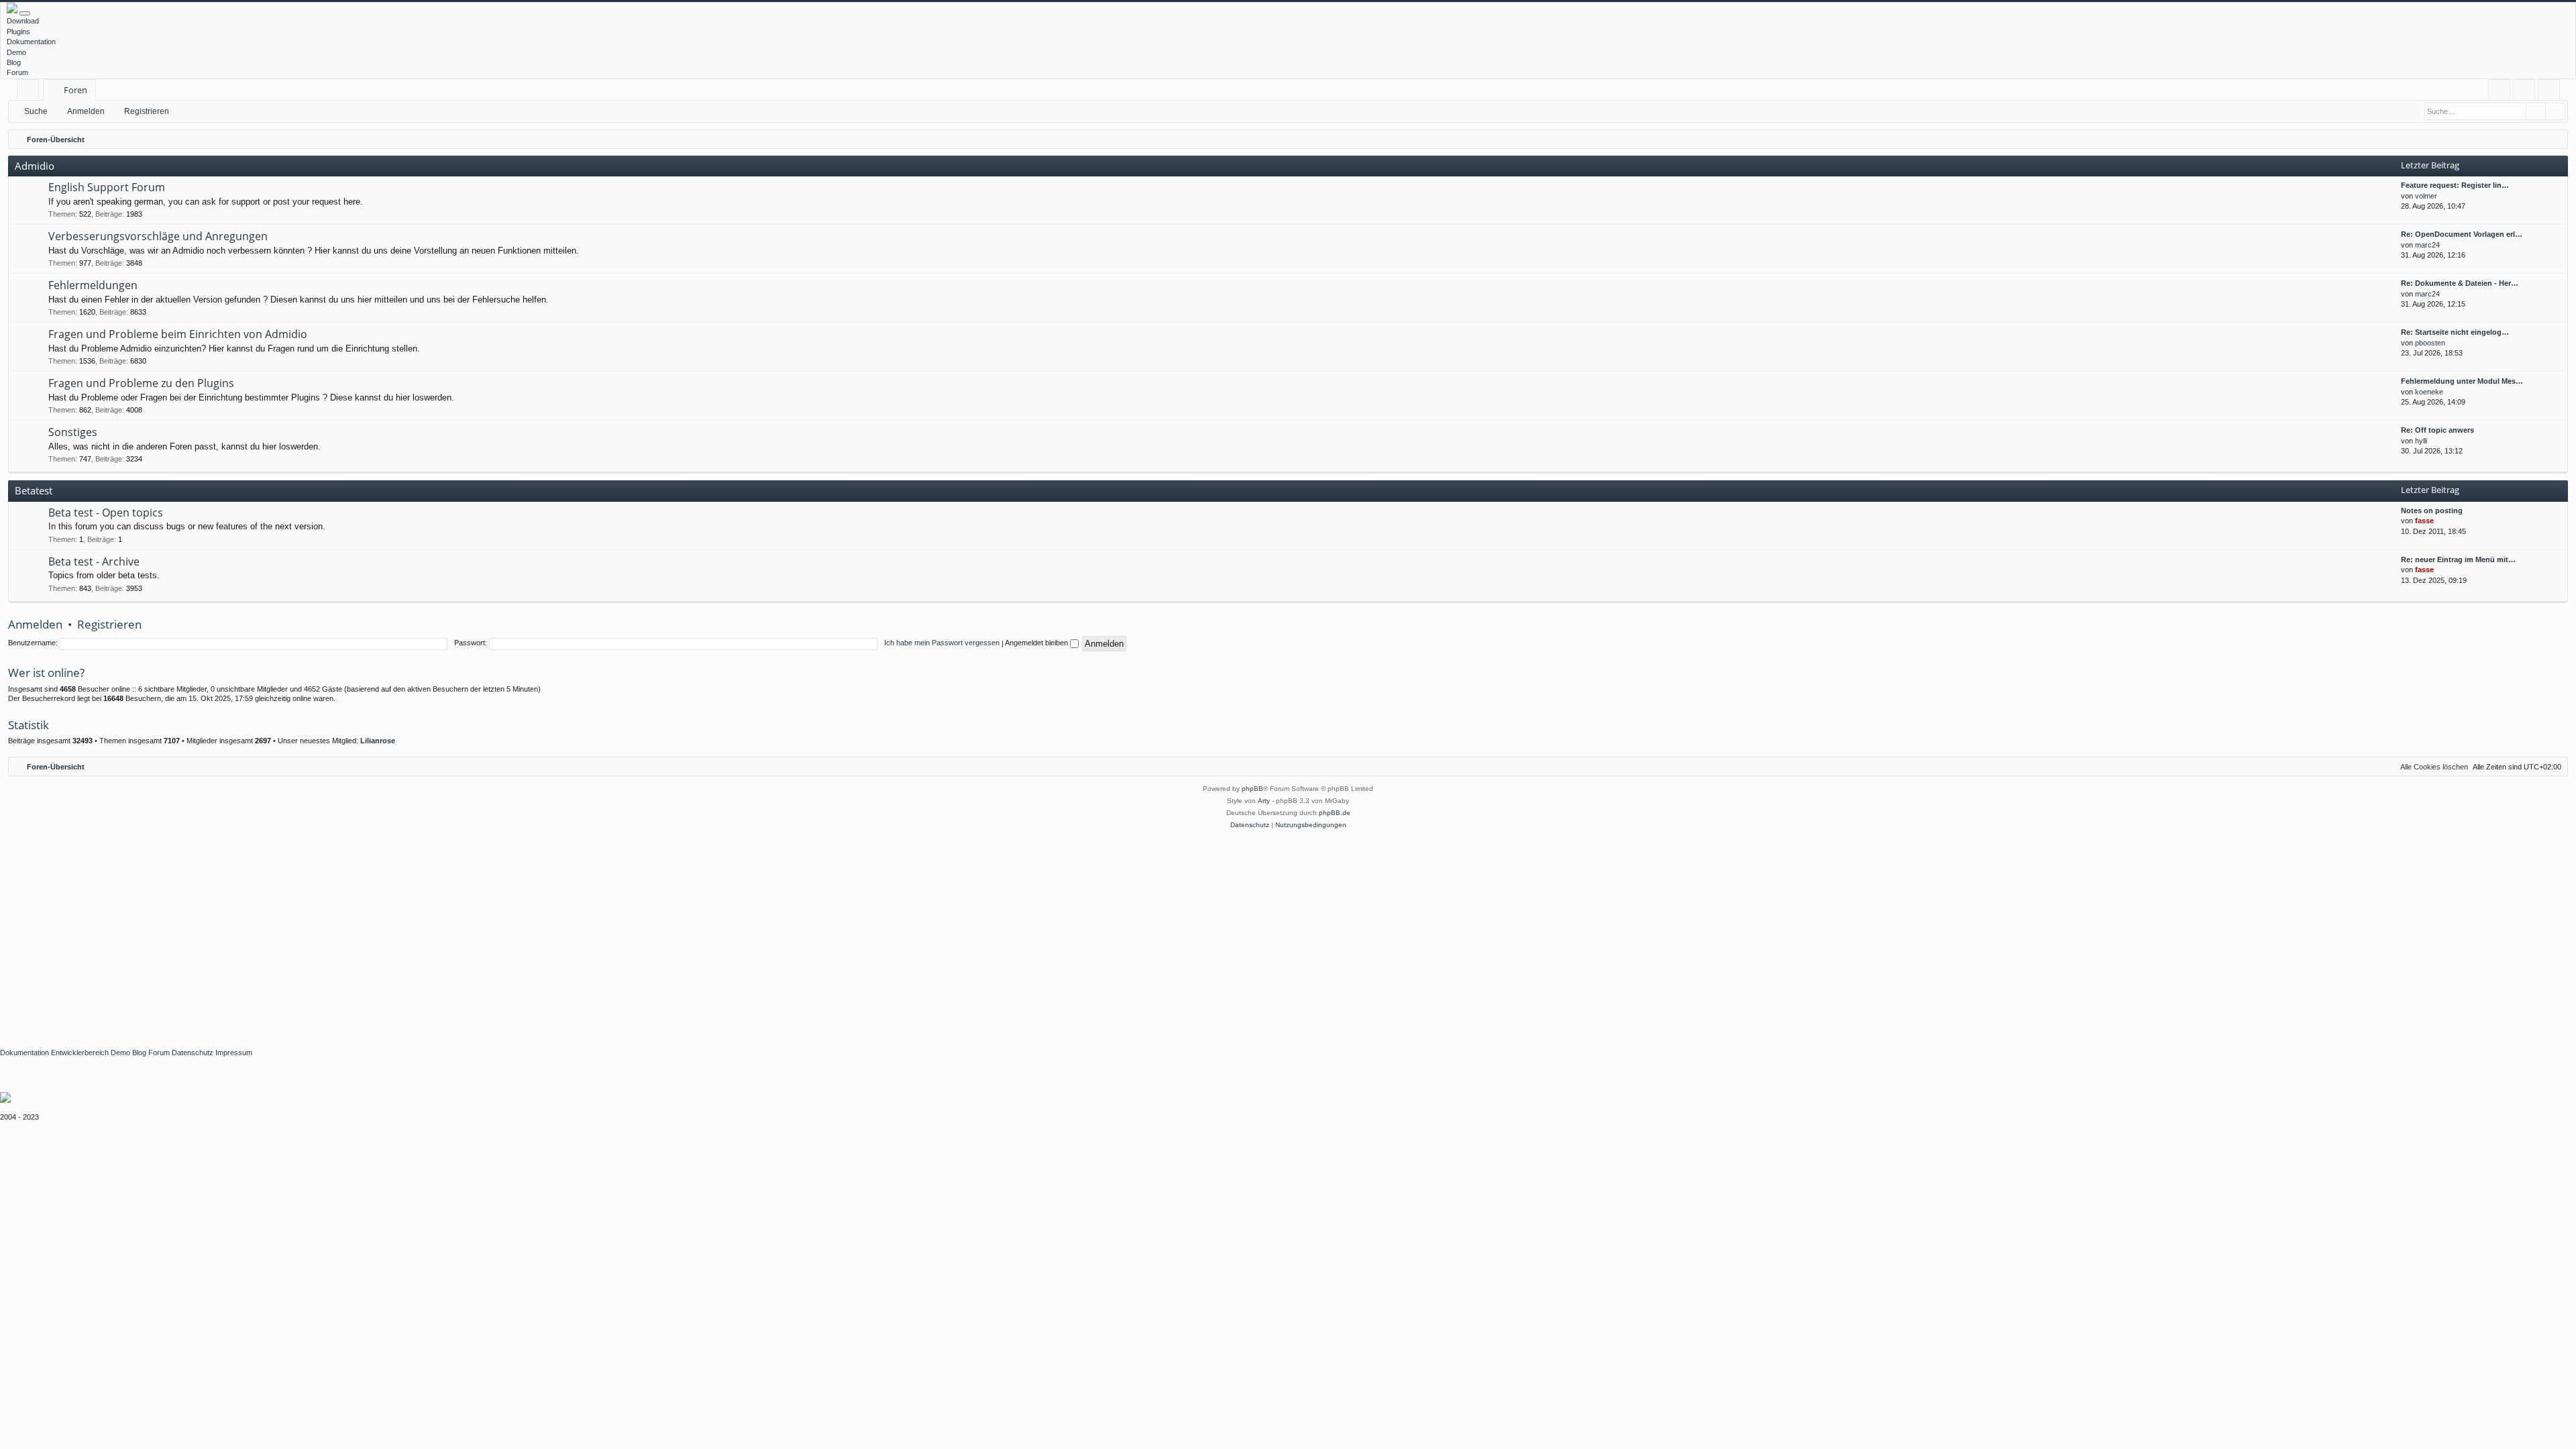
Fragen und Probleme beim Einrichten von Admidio (178, 334)
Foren (75, 90)
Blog (14, 62)
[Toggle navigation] (25, 13)
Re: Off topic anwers (2437, 430)
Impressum (234, 1053)
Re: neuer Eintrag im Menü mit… (2458, 559)
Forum (17, 72)
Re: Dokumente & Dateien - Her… (2460, 283)
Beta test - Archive (94, 561)
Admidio (35, 166)
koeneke (2429, 392)
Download (23, 21)
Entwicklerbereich (80, 1053)
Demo (16, 52)
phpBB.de (1335, 813)
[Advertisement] (402, 932)
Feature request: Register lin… (2455, 185)
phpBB (1252, 789)
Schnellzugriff (31, 92)
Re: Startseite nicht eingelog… (2455, 332)
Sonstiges (73, 432)
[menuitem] (2499, 90)
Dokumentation (31, 42)
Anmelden (86, 111)
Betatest (34, 490)
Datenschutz (193, 1053)
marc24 (2427, 245)
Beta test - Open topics (106, 513)
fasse (2424, 521)
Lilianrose (378, 741)
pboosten (2430, 343)
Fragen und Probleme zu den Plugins (141, 383)
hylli (2421, 441)
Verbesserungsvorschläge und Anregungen (158, 236)
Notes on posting (2432, 511)
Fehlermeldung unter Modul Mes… (2462, 381)
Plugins (18, 32)
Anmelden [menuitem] (2527, 92)
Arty (1264, 801)
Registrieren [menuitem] (2552, 92)
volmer (2426, 196)
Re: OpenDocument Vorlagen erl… (2462, 234)
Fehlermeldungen (93, 285)
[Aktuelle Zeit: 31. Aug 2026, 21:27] (2555, 140)
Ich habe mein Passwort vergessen (942, 643)
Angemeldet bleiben (1037, 643)
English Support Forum (107, 187)
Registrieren (147, 111)
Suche (36, 111)
